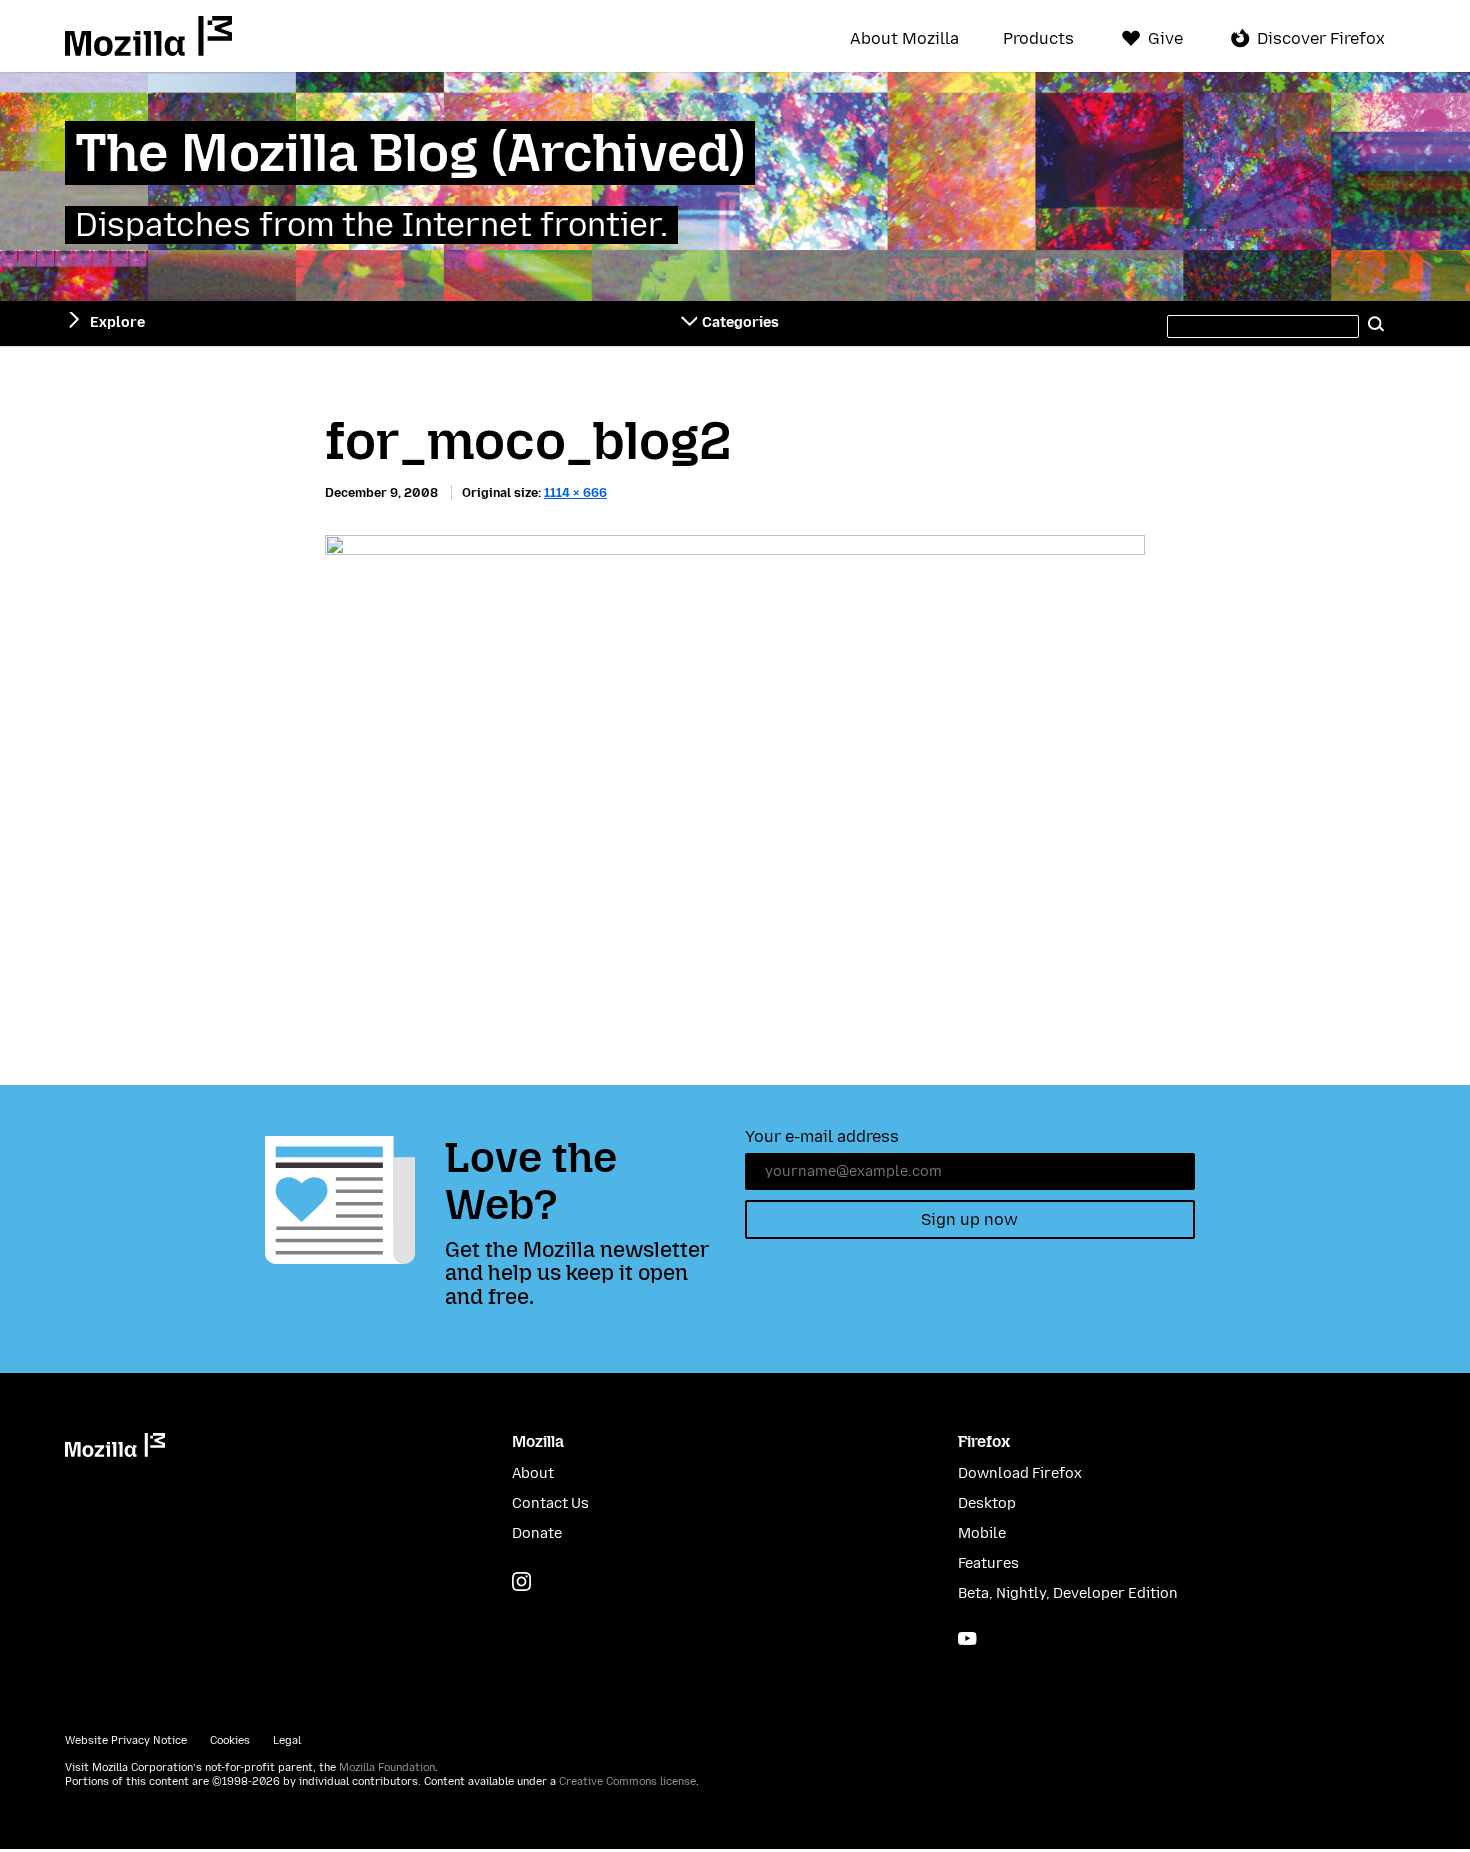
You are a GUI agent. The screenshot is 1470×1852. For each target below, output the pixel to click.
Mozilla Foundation (387, 1767)
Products (1038, 39)
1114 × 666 (575, 492)
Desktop (987, 1503)
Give (1165, 38)
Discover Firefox (1321, 38)
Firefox (984, 1441)
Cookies (230, 1740)
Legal (287, 1740)
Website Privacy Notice (126, 1740)
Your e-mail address (822, 1136)
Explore (117, 322)
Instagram (521, 1581)
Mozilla (148, 36)
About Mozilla (904, 39)
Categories (740, 322)
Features (988, 1563)
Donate (537, 1533)
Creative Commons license (627, 1781)
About (533, 1473)
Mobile (982, 1533)
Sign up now (969, 1219)
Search (1377, 323)
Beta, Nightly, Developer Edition (1068, 1593)
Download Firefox (1020, 1473)
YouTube (967, 1638)
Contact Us (550, 1503)
